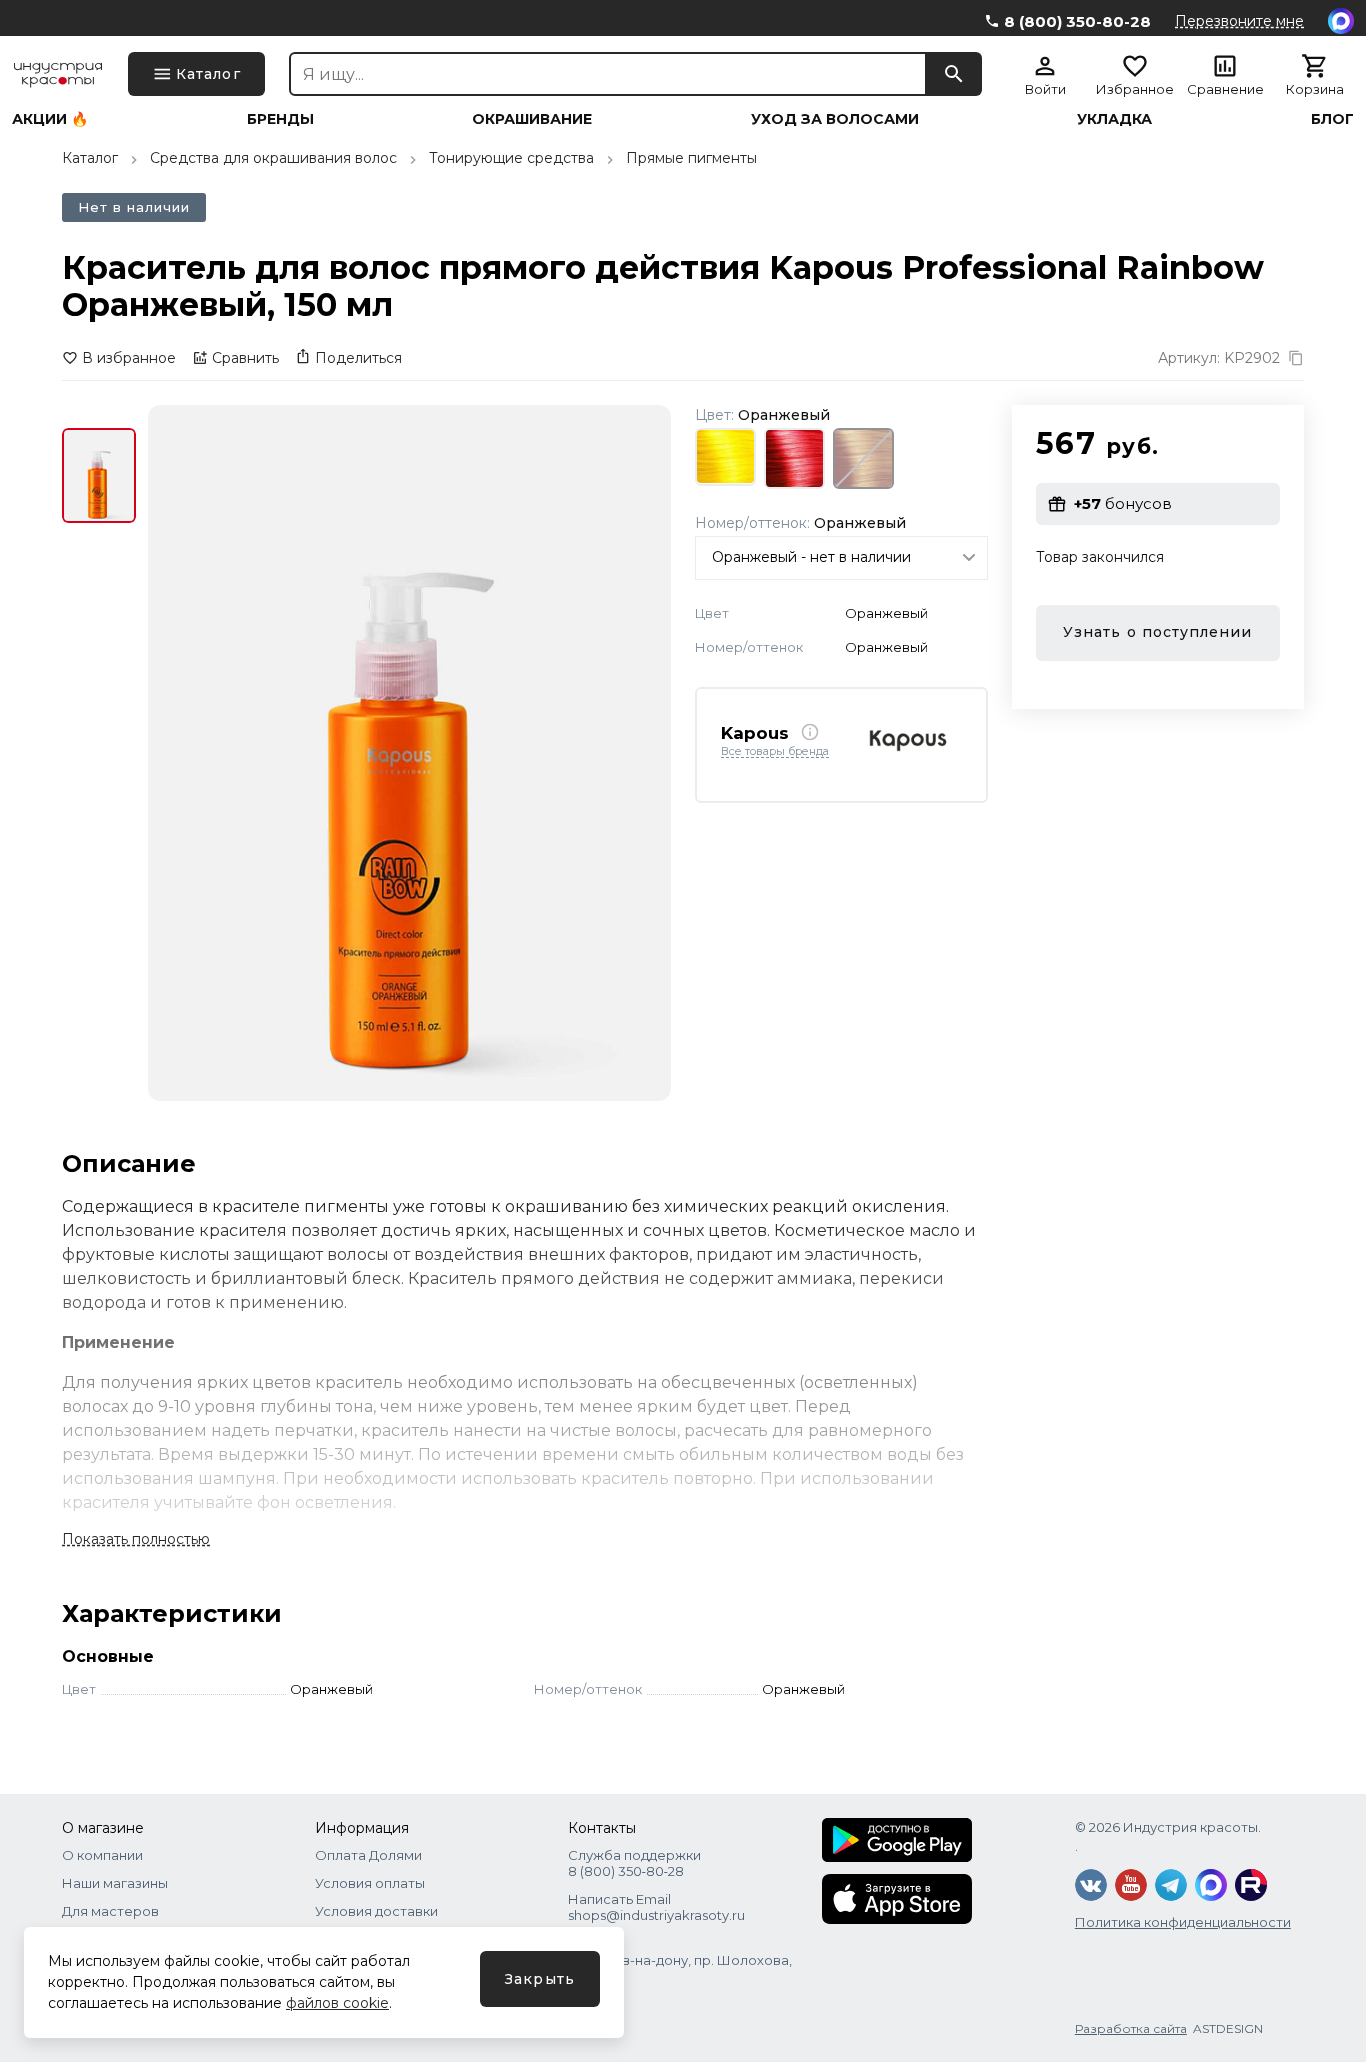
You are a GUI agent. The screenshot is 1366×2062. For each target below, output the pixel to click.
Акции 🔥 (50, 119)
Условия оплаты (370, 1883)
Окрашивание (532, 119)
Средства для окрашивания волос (273, 158)
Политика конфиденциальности (1183, 1922)
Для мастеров (110, 1911)
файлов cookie (337, 2003)
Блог (1332, 119)
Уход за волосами (835, 119)
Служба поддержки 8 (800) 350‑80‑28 (634, 1863)
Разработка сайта (1131, 2028)
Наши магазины (115, 1883)
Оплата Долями (368, 1855)
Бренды (280, 119)
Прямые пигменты (691, 158)
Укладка (1114, 119)
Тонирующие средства (511, 158)
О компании (102, 1855)
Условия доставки (376, 1911)
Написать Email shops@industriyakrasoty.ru (656, 1907)
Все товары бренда (775, 752)
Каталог (90, 158)
